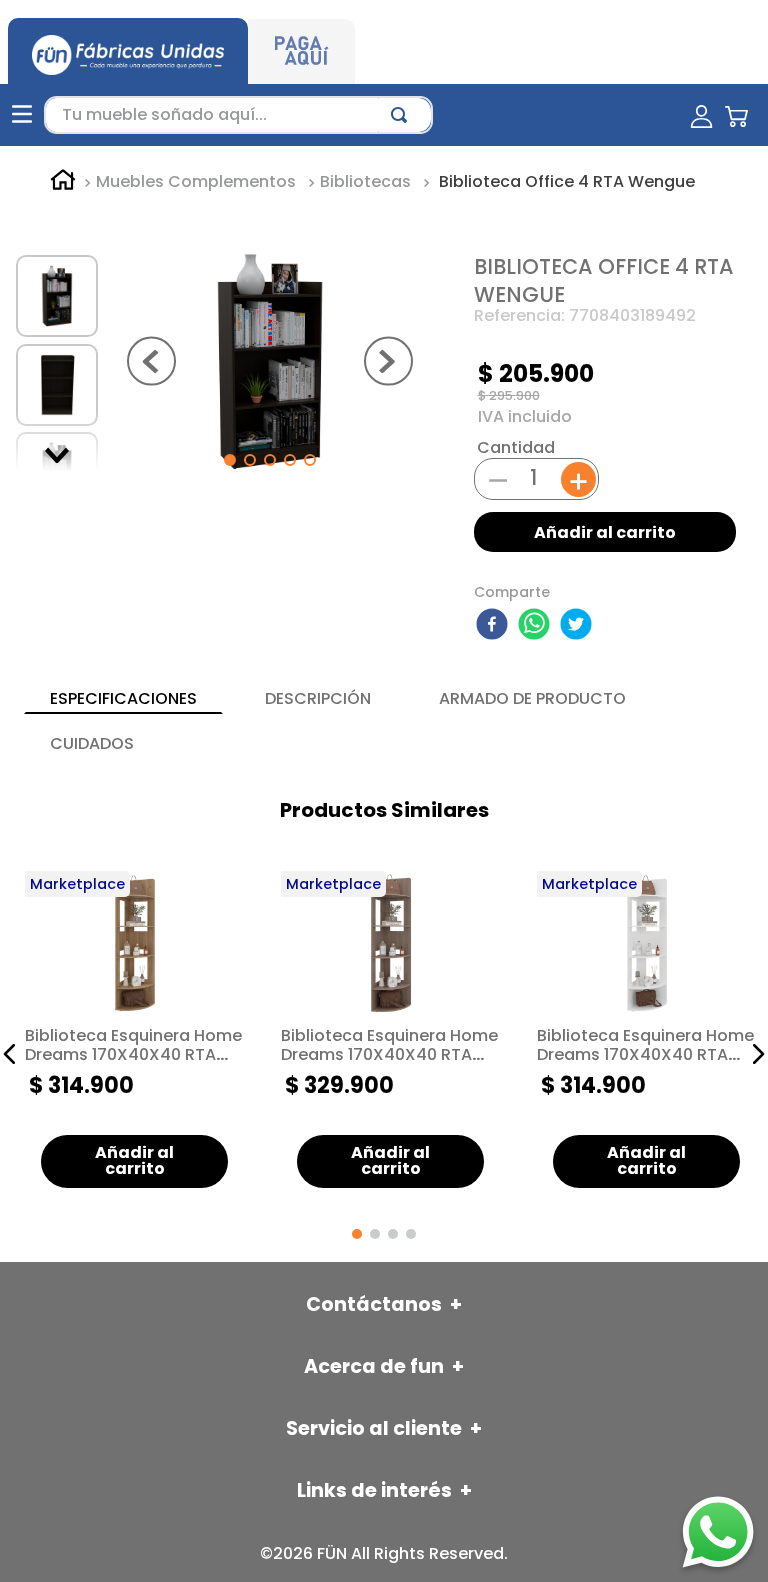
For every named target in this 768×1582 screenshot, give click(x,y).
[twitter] (579, 626)
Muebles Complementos (196, 182)
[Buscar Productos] (403, 115)
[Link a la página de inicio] (63, 183)
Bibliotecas (365, 182)
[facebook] (495, 626)
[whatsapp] (537, 626)
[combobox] (238, 115)
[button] (10, 1054)
